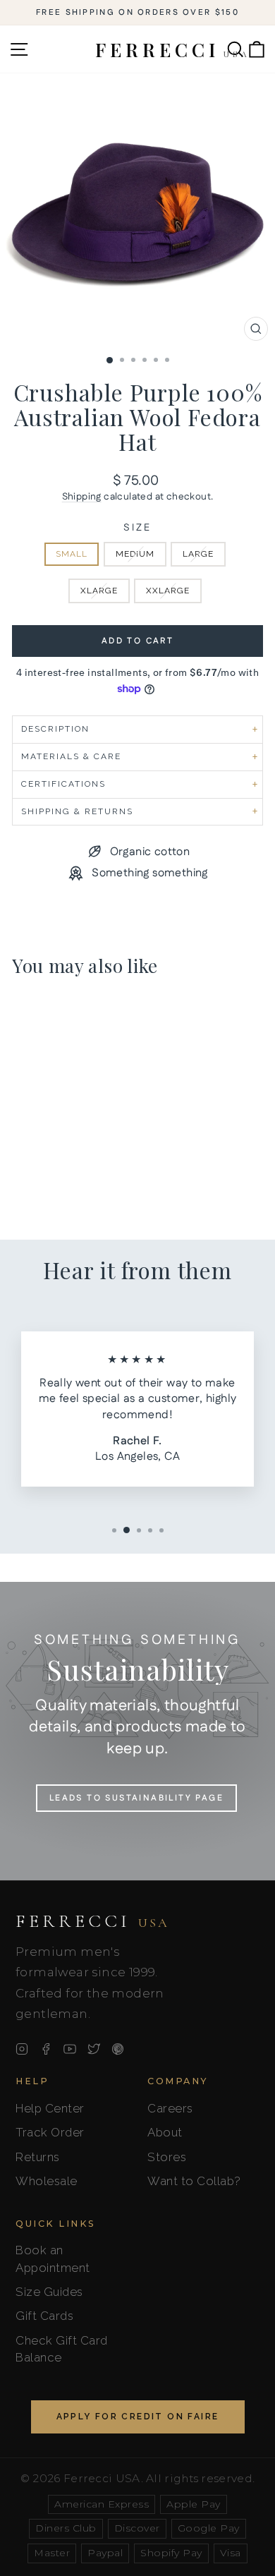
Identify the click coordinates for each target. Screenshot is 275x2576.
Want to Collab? (194, 2181)
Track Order (50, 2132)
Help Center (50, 2108)
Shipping (82, 497)
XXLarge (168, 591)
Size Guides (49, 2292)
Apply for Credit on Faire (138, 2417)
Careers (170, 2108)
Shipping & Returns (77, 811)
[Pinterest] (118, 2049)
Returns (38, 2157)
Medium (135, 554)
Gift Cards (44, 2316)
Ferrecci (92, 1921)
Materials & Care (71, 756)
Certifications (63, 784)
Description (55, 729)
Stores (167, 2157)
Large (198, 554)
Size (137, 528)
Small (72, 554)
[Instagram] (22, 2049)
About (165, 2132)
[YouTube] (70, 2049)
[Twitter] (94, 2049)
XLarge (99, 591)
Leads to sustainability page (136, 1798)
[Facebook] (46, 2049)
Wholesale (47, 2181)
